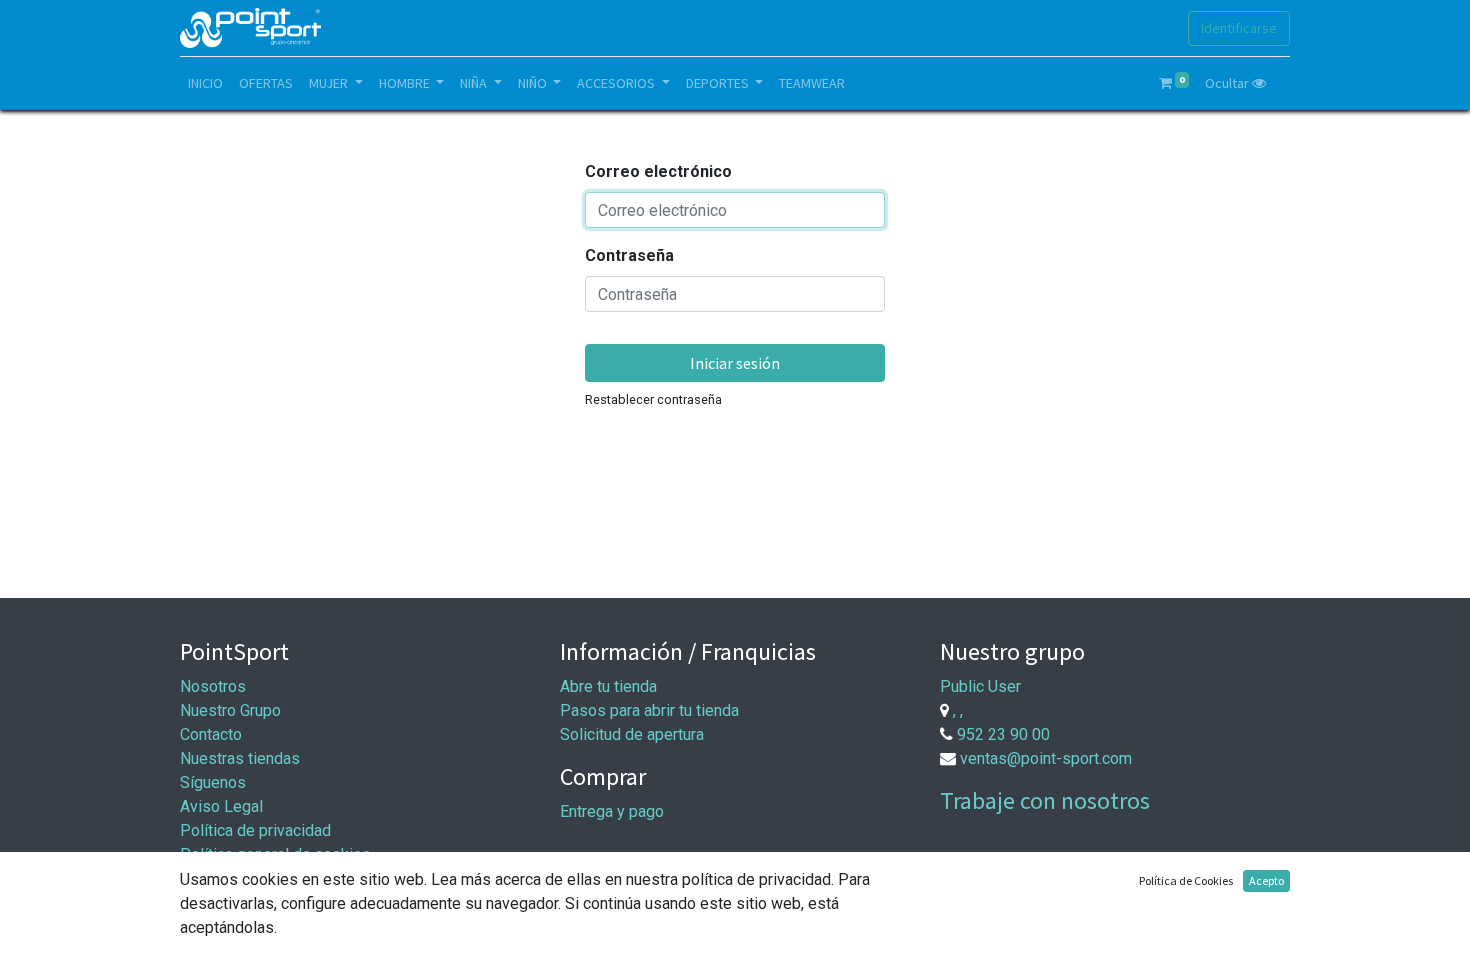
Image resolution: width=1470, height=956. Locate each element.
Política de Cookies (1186, 880)
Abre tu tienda (608, 686)
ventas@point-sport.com (1046, 758)
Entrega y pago (612, 811)
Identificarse (1239, 28)
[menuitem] (205, 83)
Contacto (211, 734)
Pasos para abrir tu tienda (649, 710)
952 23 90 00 (1003, 734)
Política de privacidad (255, 830)
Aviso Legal (221, 806)
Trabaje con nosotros (1045, 800)
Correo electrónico (658, 171)
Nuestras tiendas (240, 758)
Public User (980, 686)
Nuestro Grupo (230, 710)
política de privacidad (756, 879)
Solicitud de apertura (632, 734)
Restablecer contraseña (653, 399)
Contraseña (629, 255)
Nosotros (213, 686)
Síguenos (213, 782)
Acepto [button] (1266, 880)
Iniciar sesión (735, 363)
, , (958, 710)
